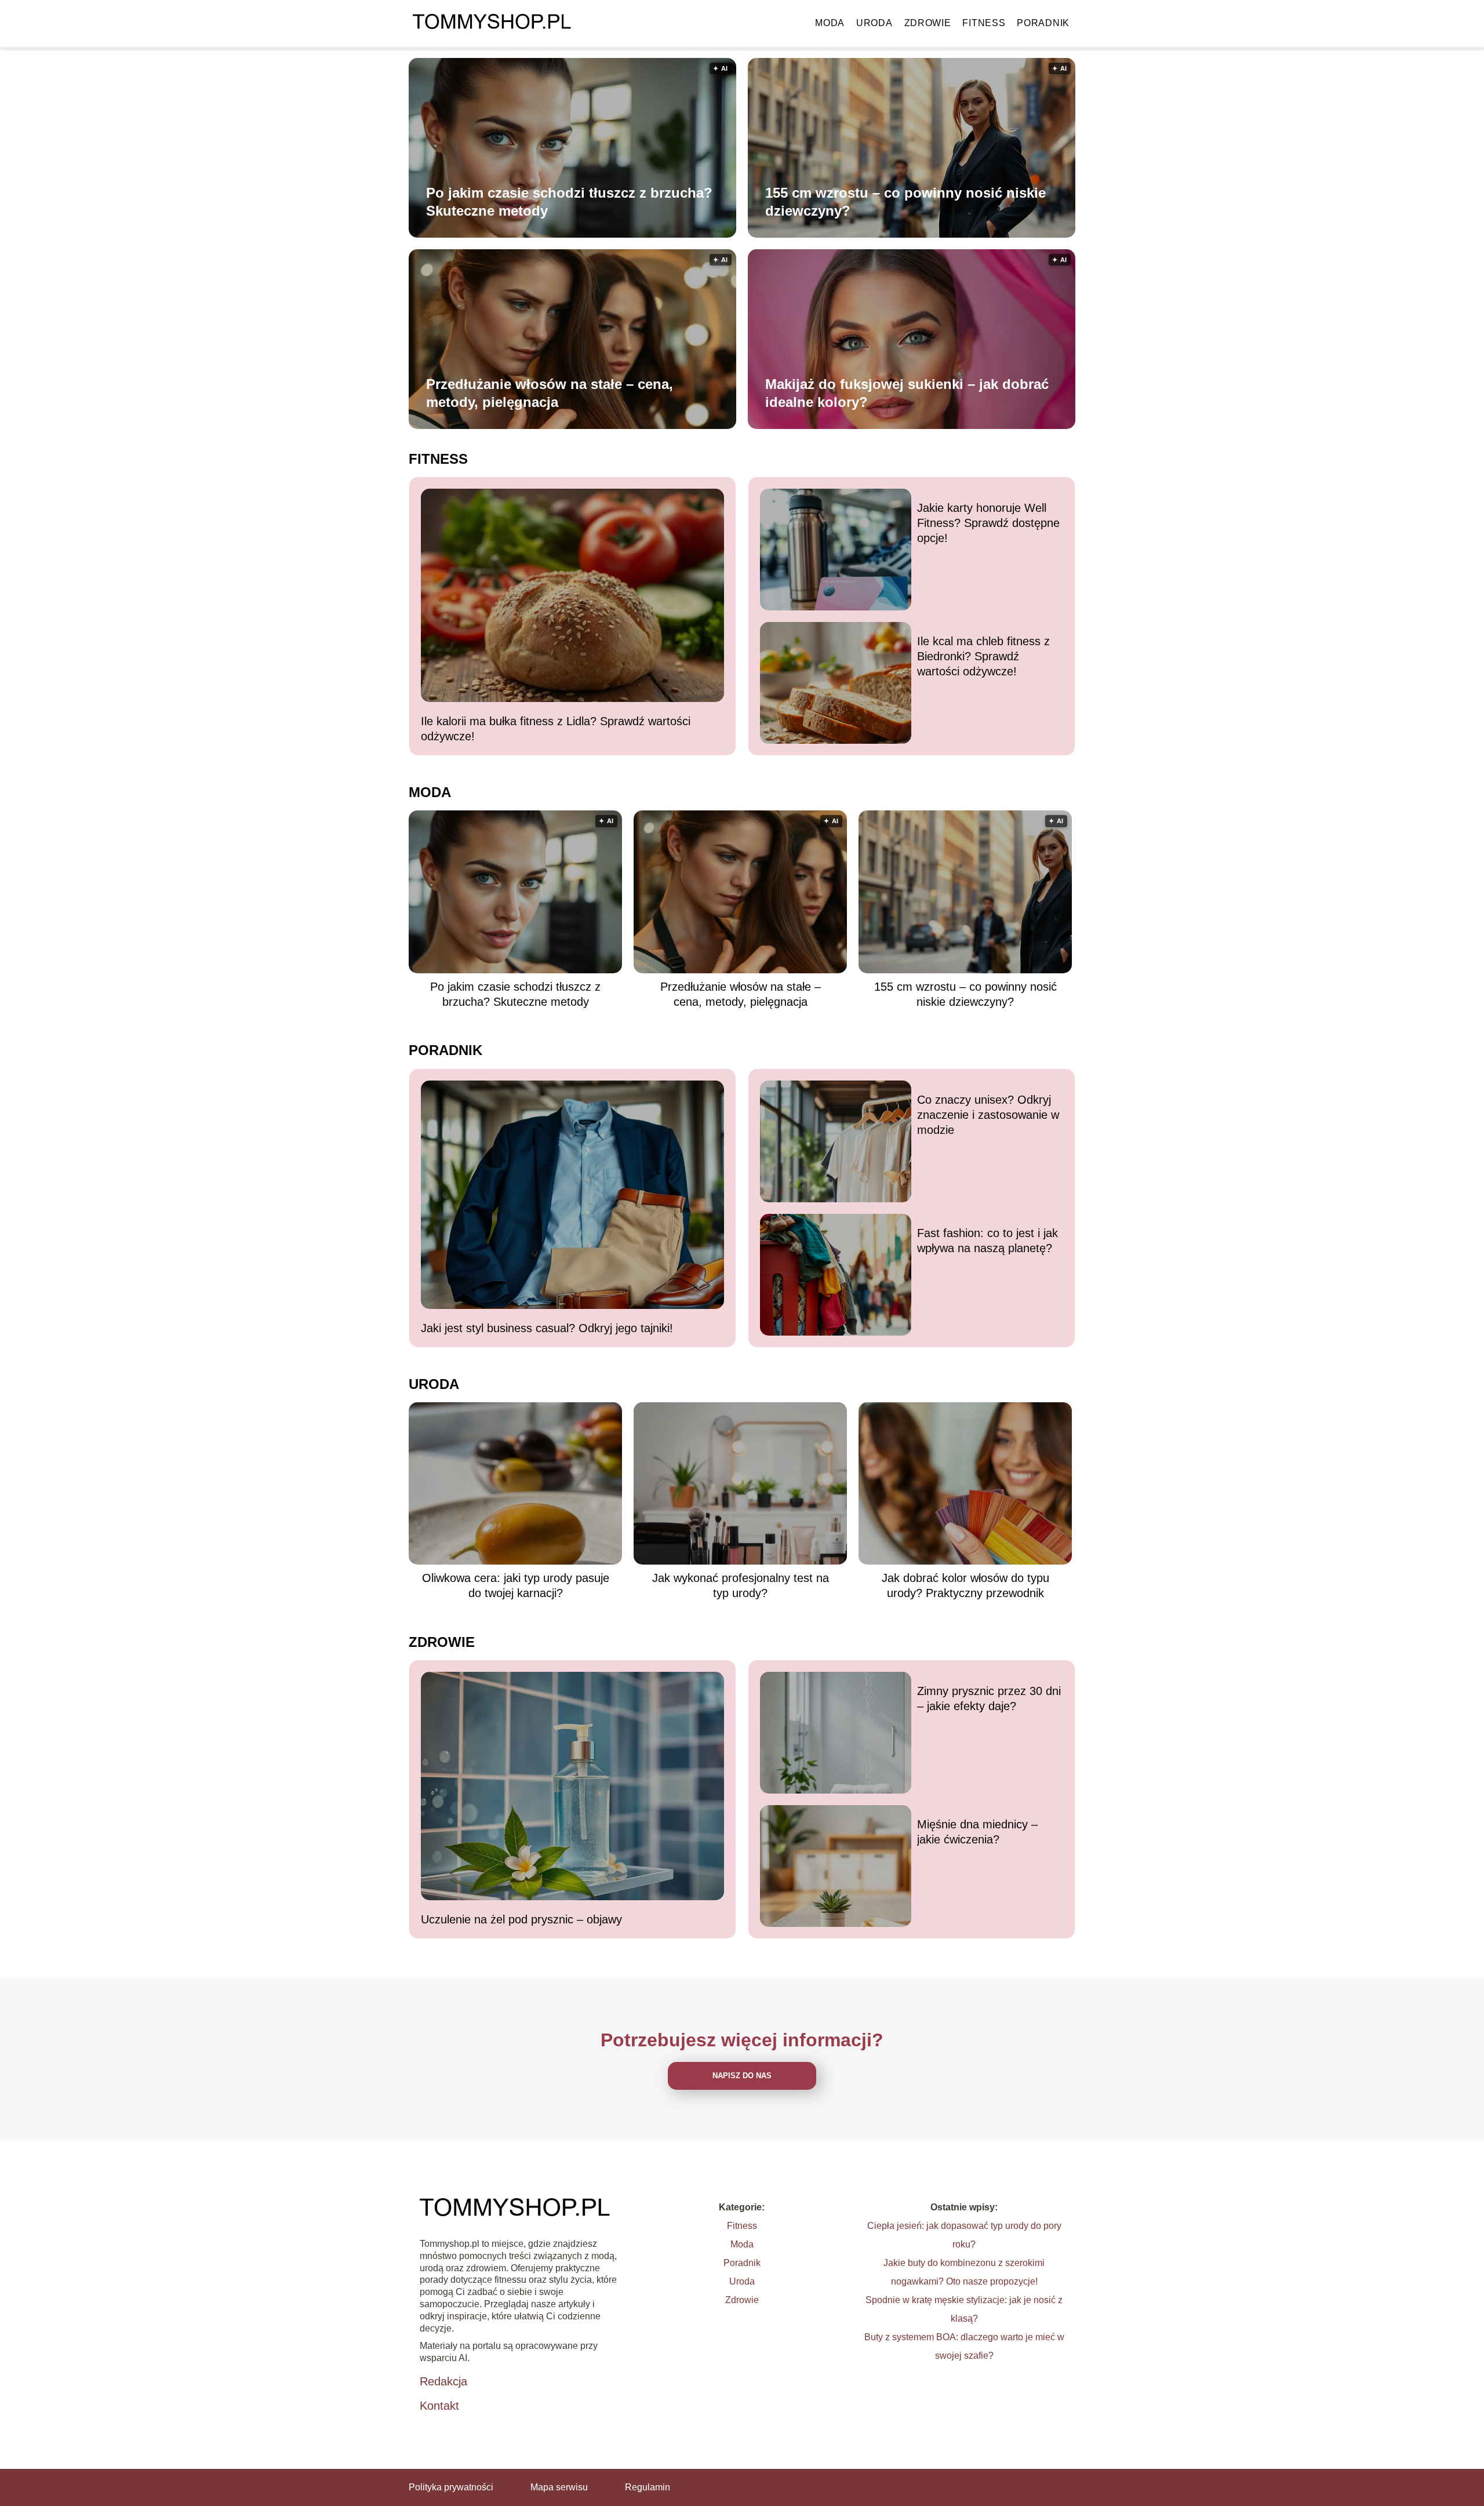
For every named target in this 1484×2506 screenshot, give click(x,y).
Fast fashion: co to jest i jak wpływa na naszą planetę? (987, 1241)
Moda (830, 23)
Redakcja (443, 2381)
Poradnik (1043, 23)
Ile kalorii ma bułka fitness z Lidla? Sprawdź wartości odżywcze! (556, 729)
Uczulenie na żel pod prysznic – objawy (521, 1919)
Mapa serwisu (559, 2487)
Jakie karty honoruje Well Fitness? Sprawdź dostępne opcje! (988, 523)
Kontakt (439, 2406)
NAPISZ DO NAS (742, 2076)
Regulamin (648, 2487)
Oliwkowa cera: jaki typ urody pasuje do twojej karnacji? (516, 1585)
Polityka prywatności (451, 2487)
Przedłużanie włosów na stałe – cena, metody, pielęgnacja (550, 393)
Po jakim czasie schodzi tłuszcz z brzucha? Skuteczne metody (569, 202)
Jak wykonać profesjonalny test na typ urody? (741, 1585)
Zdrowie (928, 23)
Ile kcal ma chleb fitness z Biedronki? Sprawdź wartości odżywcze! (983, 656)
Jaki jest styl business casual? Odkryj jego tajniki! (547, 1328)
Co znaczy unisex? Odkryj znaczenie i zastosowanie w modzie (988, 1115)
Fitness (984, 23)
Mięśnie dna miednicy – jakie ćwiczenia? (977, 1832)
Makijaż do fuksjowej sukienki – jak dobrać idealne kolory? (907, 393)
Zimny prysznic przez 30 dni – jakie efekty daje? (989, 1698)
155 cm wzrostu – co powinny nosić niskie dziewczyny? (905, 202)
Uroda (874, 23)
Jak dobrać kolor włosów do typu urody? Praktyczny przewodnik (965, 1585)
